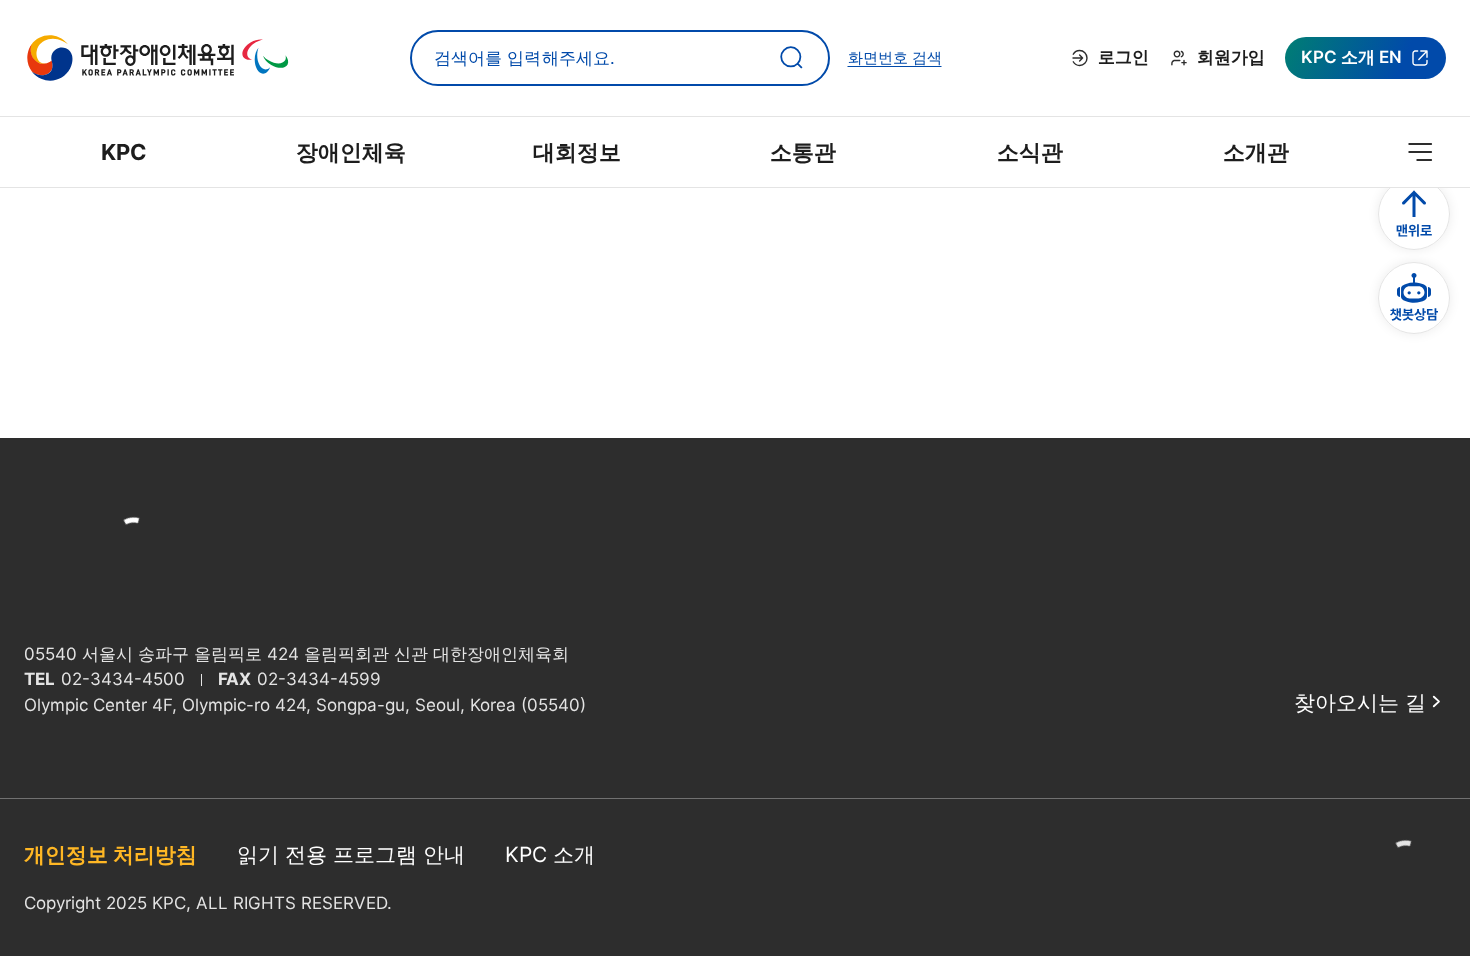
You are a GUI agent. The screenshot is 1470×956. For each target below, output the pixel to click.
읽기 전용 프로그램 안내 (351, 854)
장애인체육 (351, 152)
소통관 (803, 152)
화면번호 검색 (895, 57)
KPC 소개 (550, 854)
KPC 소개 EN (1351, 63)
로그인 (1123, 57)
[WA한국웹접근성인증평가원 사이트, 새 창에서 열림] (1406, 878)
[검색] (792, 58)
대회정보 (577, 152)
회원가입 (1231, 57)
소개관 (1256, 152)
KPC (124, 152)
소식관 (1030, 152)
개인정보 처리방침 (110, 854)
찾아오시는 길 (1360, 702)
